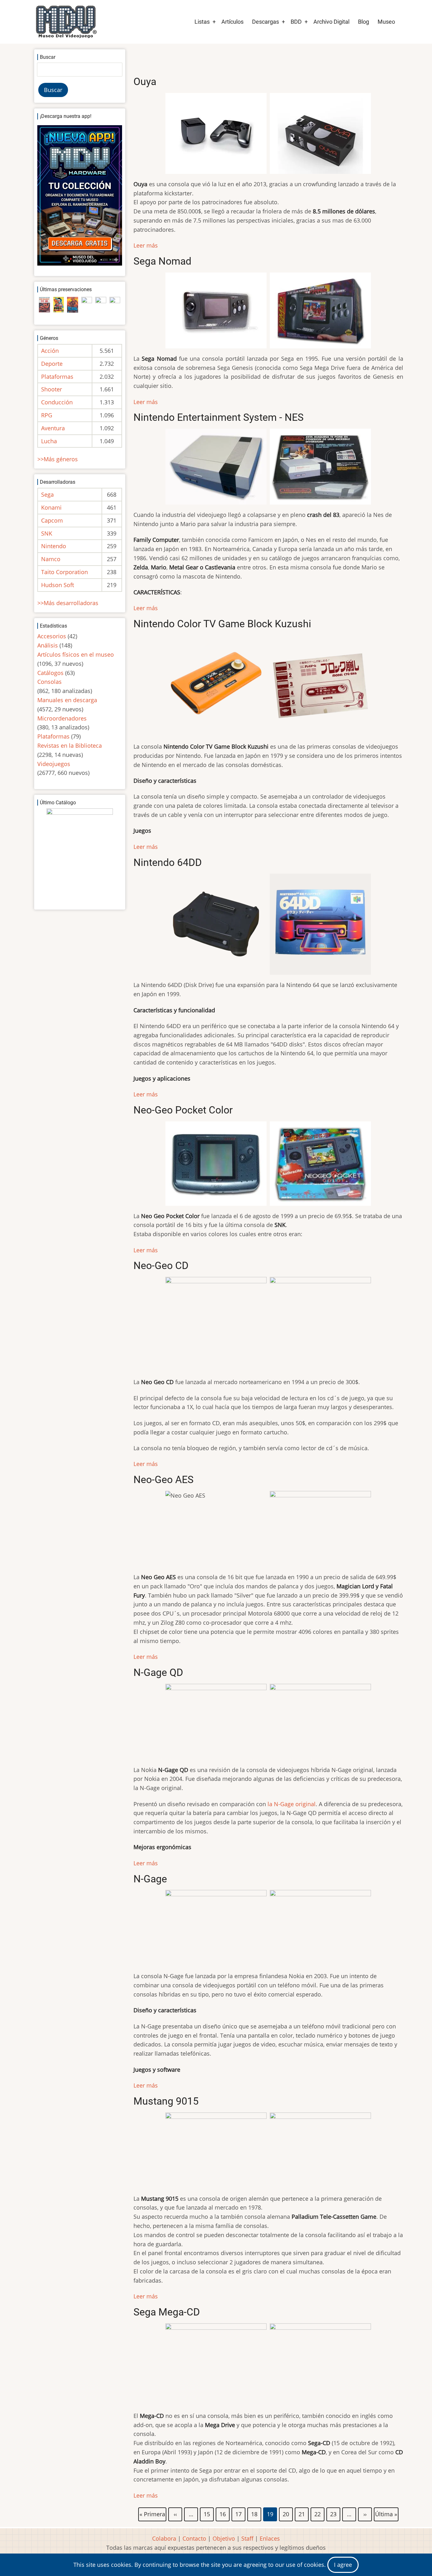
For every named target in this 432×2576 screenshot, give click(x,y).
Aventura (53, 428)
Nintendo (54, 546)
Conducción (57, 402)
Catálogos (50, 673)
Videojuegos (54, 764)
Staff (247, 2538)
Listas (202, 22)
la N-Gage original (292, 1804)
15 (207, 2513)
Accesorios (52, 636)
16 (223, 2513)
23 (334, 2513)
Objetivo (224, 2538)
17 (239, 2513)
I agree (343, 2565)
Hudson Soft (58, 585)
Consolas (49, 682)
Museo (386, 22)
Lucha (49, 441)
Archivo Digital (331, 22)
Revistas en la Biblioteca (70, 745)
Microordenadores (62, 718)
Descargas (265, 22)
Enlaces (270, 2538)
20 (286, 2513)
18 (255, 2513)
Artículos (232, 22)
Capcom (52, 520)
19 (270, 2515)
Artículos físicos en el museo (76, 654)
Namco (51, 559)
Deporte (52, 364)
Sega (47, 494)
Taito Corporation (65, 572)
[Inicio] (66, 22)
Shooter (52, 389)
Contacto (194, 2538)
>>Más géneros (58, 459)
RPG (47, 415)
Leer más (146, 245)
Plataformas (57, 377)
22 (318, 2513)
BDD (296, 22)
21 (302, 2513)
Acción (50, 351)
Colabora (164, 2538)
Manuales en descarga (67, 700)
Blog (364, 22)
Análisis (48, 645)
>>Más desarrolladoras (68, 603)
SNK (47, 533)
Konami (51, 507)
